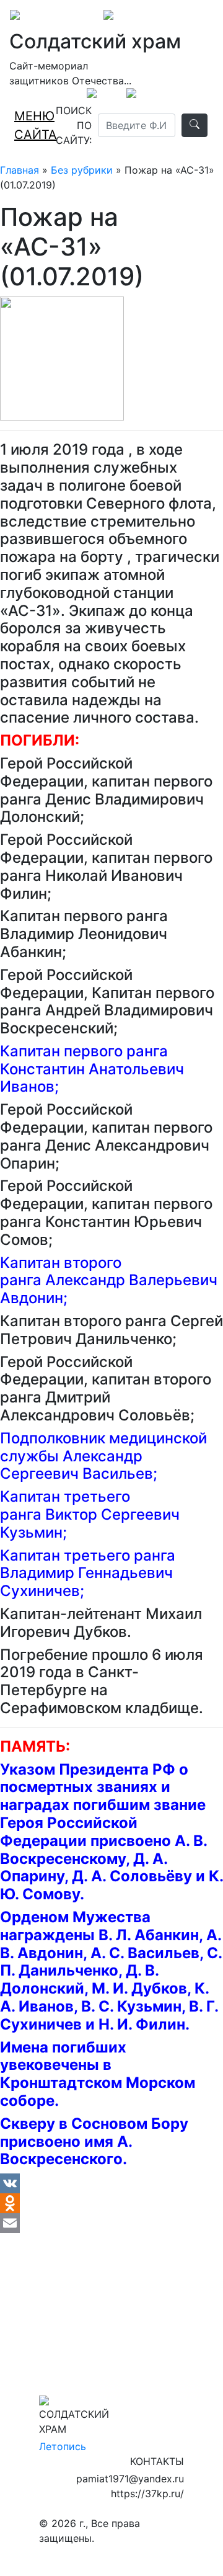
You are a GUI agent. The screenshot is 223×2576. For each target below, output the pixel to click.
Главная (20, 170)
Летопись (63, 2446)
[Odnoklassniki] (111, 2203)
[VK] (111, 2183)
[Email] (111, 2223)
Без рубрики (82, 170)
